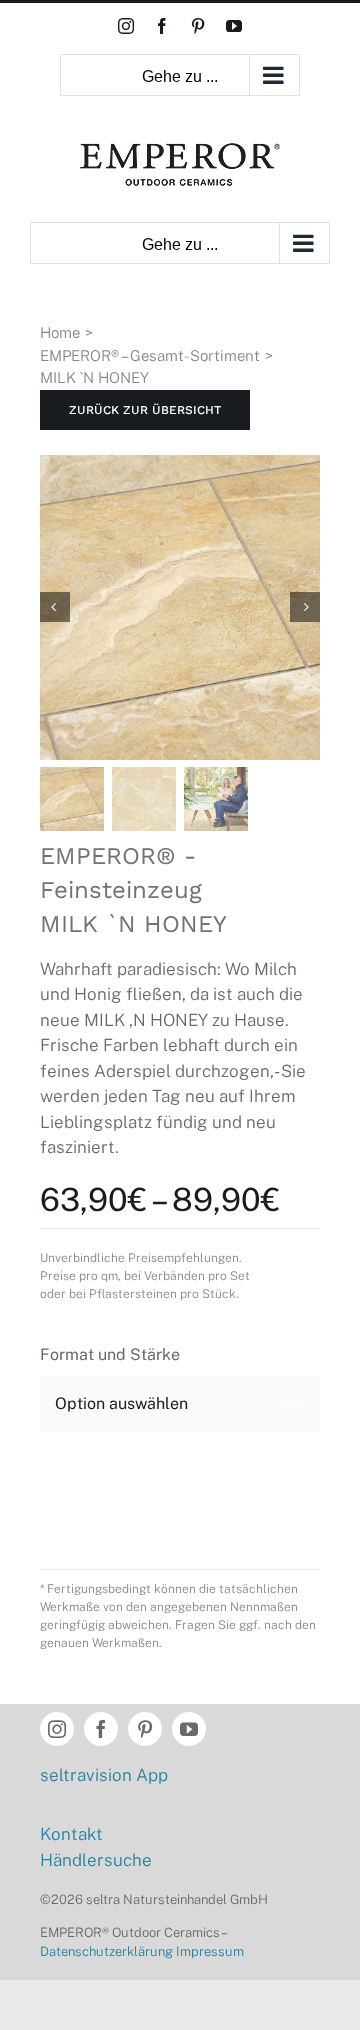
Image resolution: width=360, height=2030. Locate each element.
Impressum (210, 1951)
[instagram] (57, 1729)
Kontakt (71, 1834)
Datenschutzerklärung (106, 1951)
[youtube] (189, 1729)
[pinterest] (145, 1729)
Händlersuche (96, 1860)
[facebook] (101, 1729)
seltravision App (104, 1775)
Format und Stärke (110, 1354)
